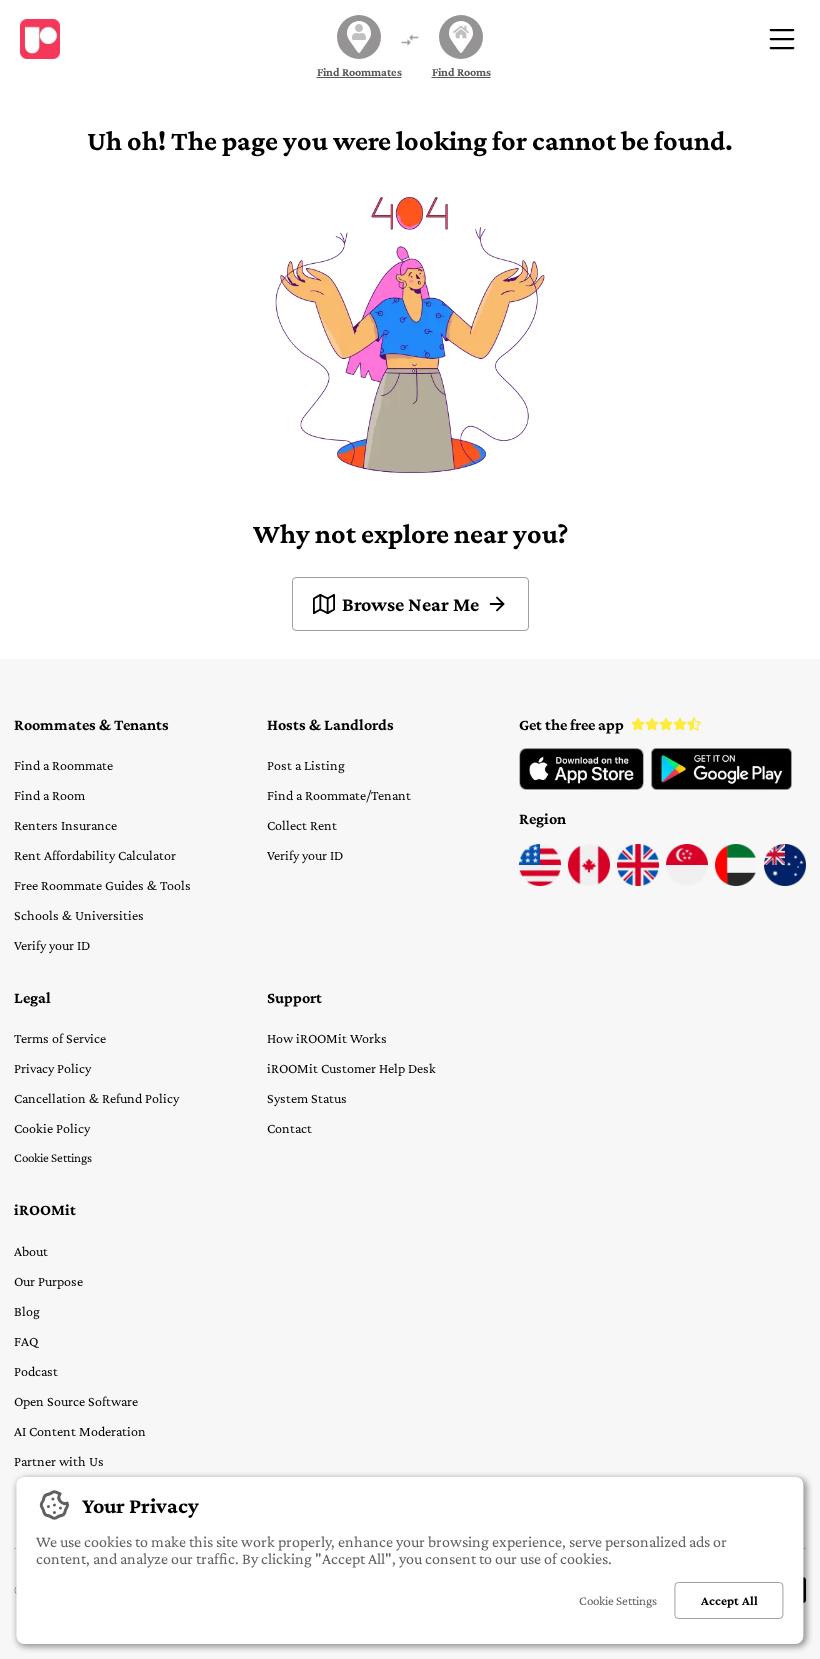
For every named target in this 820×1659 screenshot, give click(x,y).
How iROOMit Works (327, 1038)
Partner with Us (59, 1461)
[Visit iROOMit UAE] (736, 881)
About (31, 1251)
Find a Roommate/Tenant (339, 795)
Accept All (729, 1600)
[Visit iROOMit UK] (638, 881)
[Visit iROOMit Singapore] (687, 881)
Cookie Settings (53, 1157)
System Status (307, 1098)
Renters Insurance (65, 825)
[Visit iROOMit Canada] (589, 881)
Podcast (36, 1371)
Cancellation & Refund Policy (96, 1098)
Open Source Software (76, 1401)
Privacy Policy (52, 1068)
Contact (289, 1128)
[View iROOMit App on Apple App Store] (581, 785)
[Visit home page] (40, 39)
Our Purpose (48, 1281)
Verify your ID (52, 945)
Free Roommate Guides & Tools (102, 885)
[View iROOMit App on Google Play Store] (721, 785)
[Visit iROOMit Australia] (785, 881)
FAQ (26, 1341)
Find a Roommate (63, 765)
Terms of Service (60, 1038)
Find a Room (49, 795)
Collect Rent (302, 825)
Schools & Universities (79, 915)
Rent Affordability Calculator (95, 855)
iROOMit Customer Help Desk (351, 1068)
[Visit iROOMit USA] (540, 881)
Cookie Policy (52, 1128)
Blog (27, 1311)
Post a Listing (306, 765)
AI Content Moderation (80, 1431)
